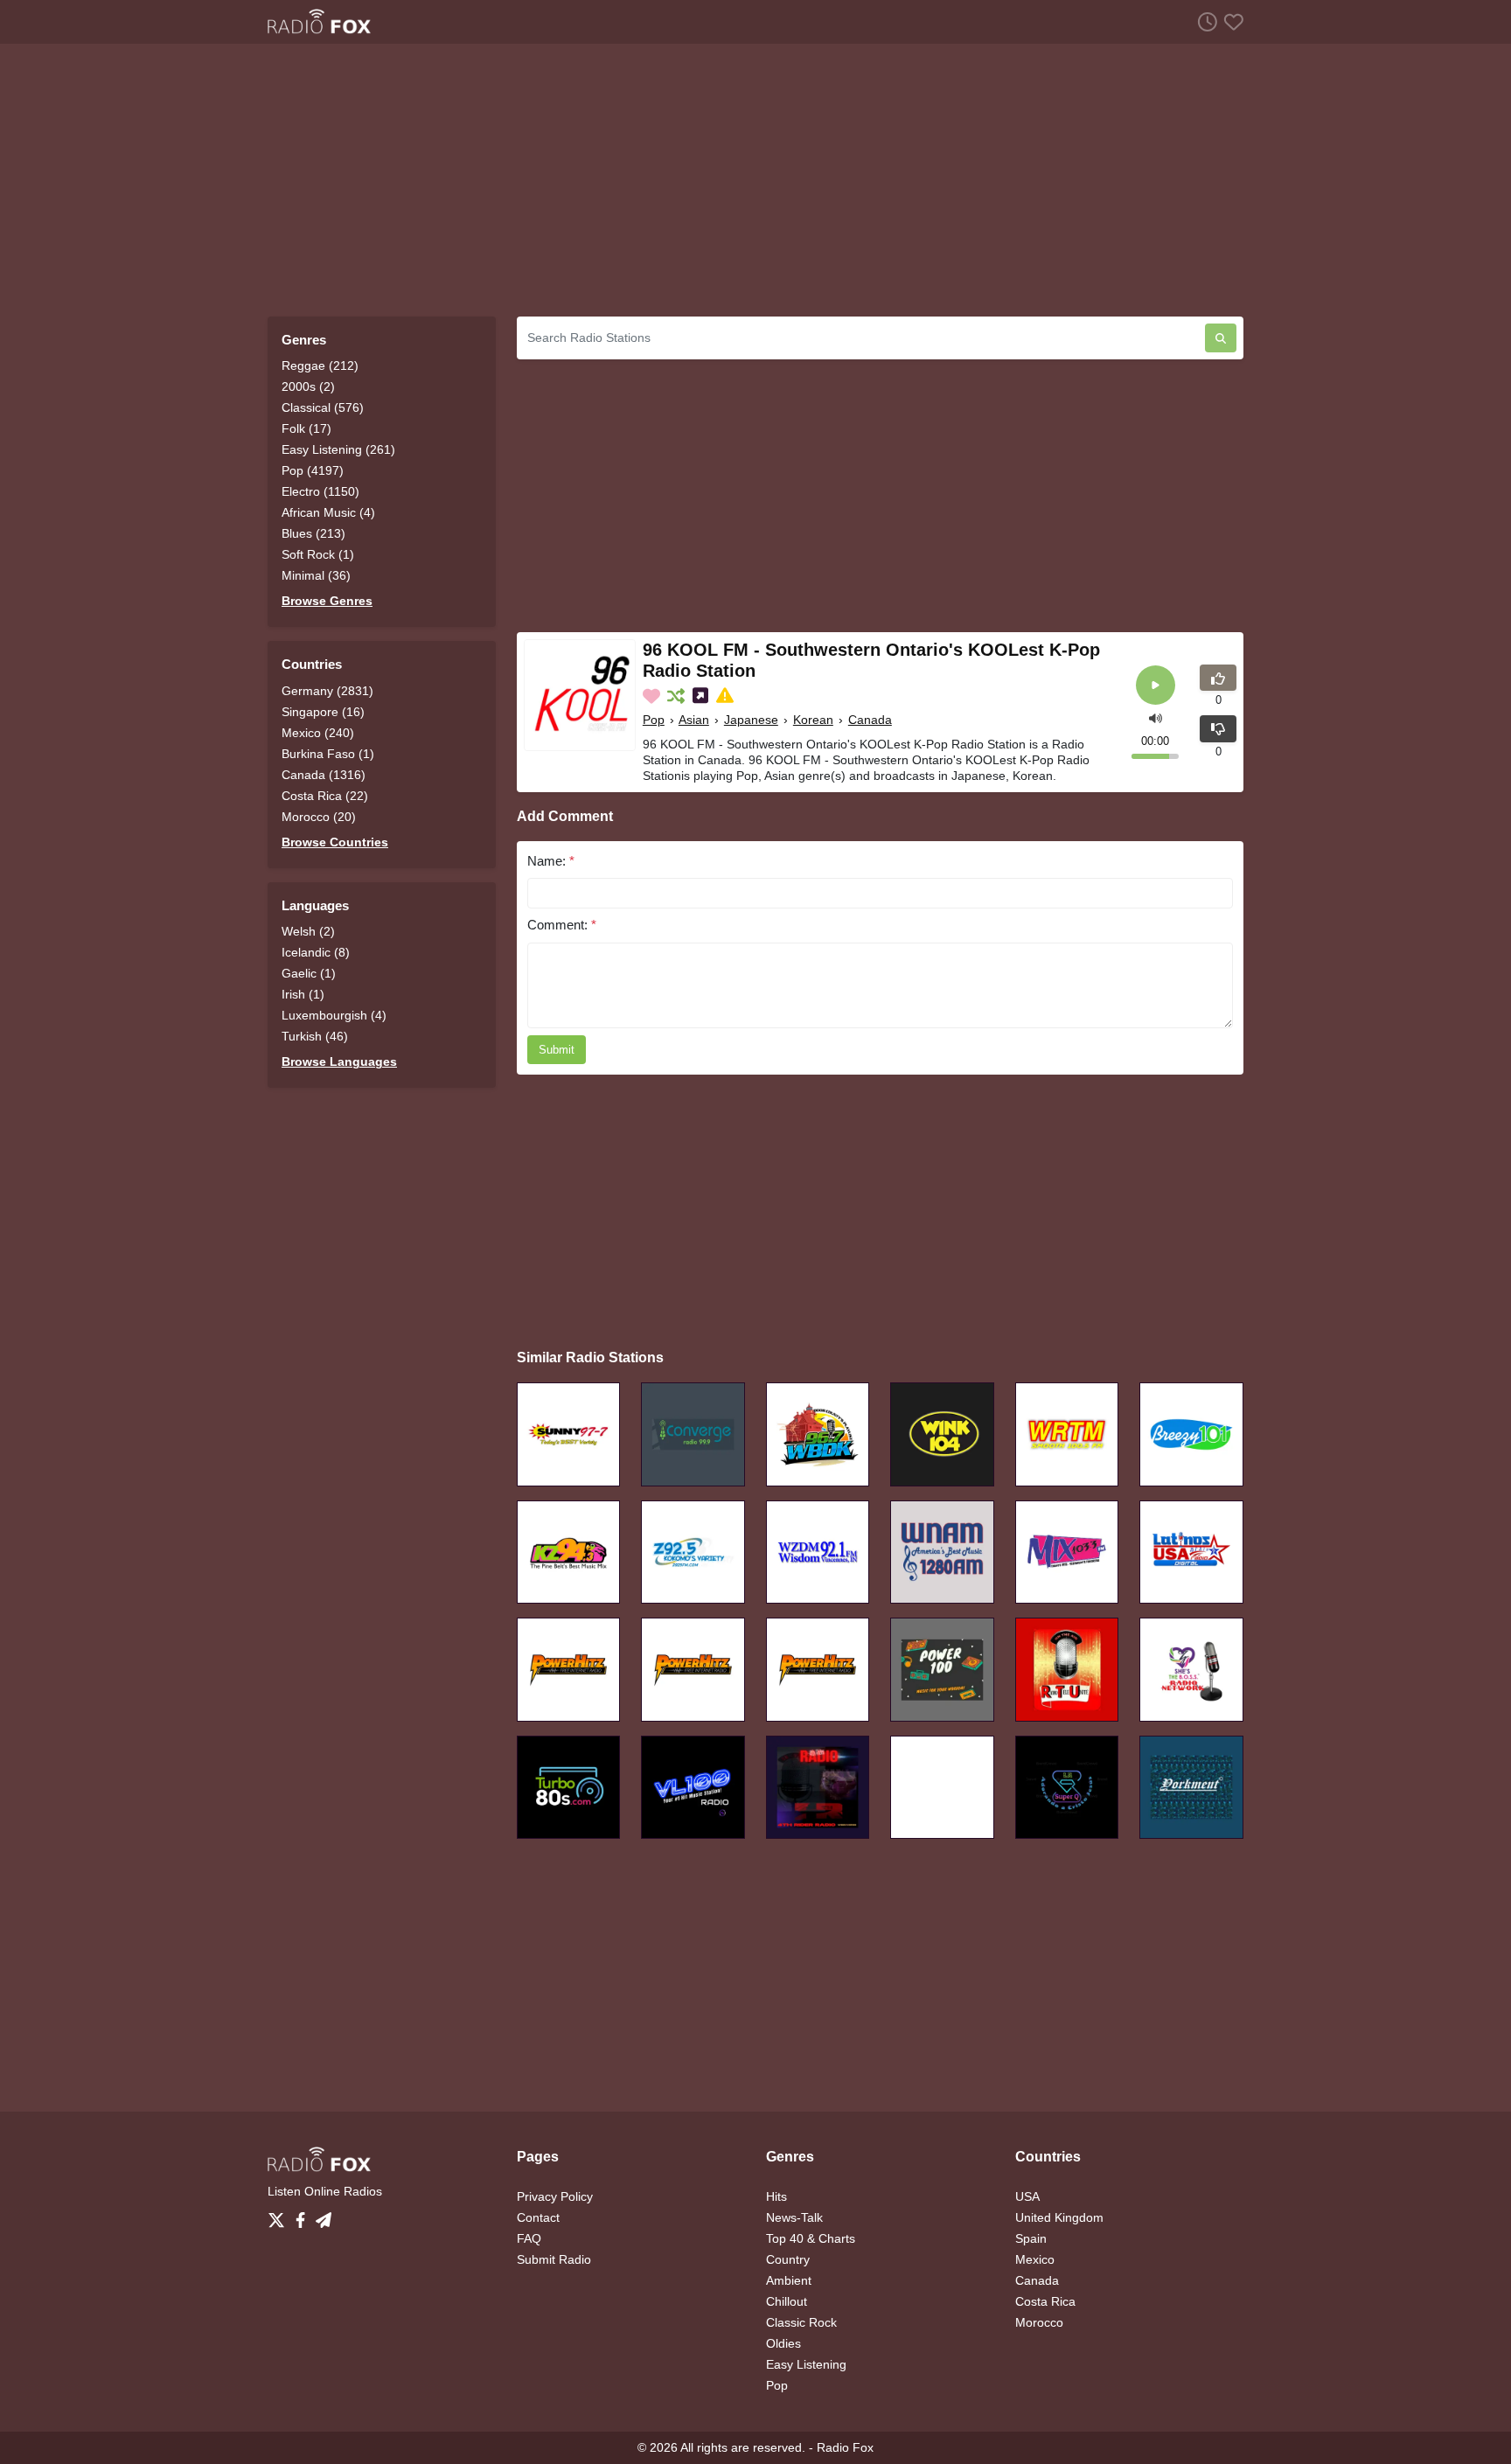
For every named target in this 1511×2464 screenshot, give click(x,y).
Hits (776, 2196)
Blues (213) (313, 533)
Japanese (751, 720)
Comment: (562, 925)
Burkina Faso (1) (328, 754)
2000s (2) (308, 386)
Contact (538, 2217)
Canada (870, 720)
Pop (654, 720)
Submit (557, 1050)
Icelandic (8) (316, 952)
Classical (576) (323, 407)
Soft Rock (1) (318, 554)
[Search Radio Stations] (1221, 338)
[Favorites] (1230, 21)
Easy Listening (806, 2364)
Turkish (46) (315, 1036)
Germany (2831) (327, 691)
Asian (694, 720)
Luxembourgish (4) (334, 1015)
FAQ (529, 2238)
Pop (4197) (313, 470)
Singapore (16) (323, 712)
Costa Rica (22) (325, 796)
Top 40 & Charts (811, 2238)
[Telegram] (324, 2216)
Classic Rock (801, 2322)
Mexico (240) (318, 733)
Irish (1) (303, 994)
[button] (1156, 717)
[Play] (1156, 685)
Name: (551, 861)
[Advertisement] (755, 180)
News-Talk (794, 2217)
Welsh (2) (308, 931)
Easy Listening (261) (338, 449)
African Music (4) (328, 512)
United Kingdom (1059, 2217)
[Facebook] (304, 2216)
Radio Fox (845, 2447)
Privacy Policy (555, 2196)
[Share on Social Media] (702, 696)
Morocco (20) (319, 817)
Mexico (1035, 2259)
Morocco (1039, 2322)
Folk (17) (306, 428)
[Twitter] (280, 2216)
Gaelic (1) (309, 973)
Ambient (789, 2280)
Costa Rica (1045, 2301)
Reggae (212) (320, 365)
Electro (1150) (320, 491)
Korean (813, 720)
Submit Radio (554, 2259)
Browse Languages (339, 1061)
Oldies (783, 2343)
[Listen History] (1204, 21)
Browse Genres (327, 601)
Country (788, 2259)
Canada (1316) (324, 775)
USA (1027, 2196)
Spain (1031, 2238)
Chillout (787, 2301)
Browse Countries (335, 842)
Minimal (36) (316, 575)
